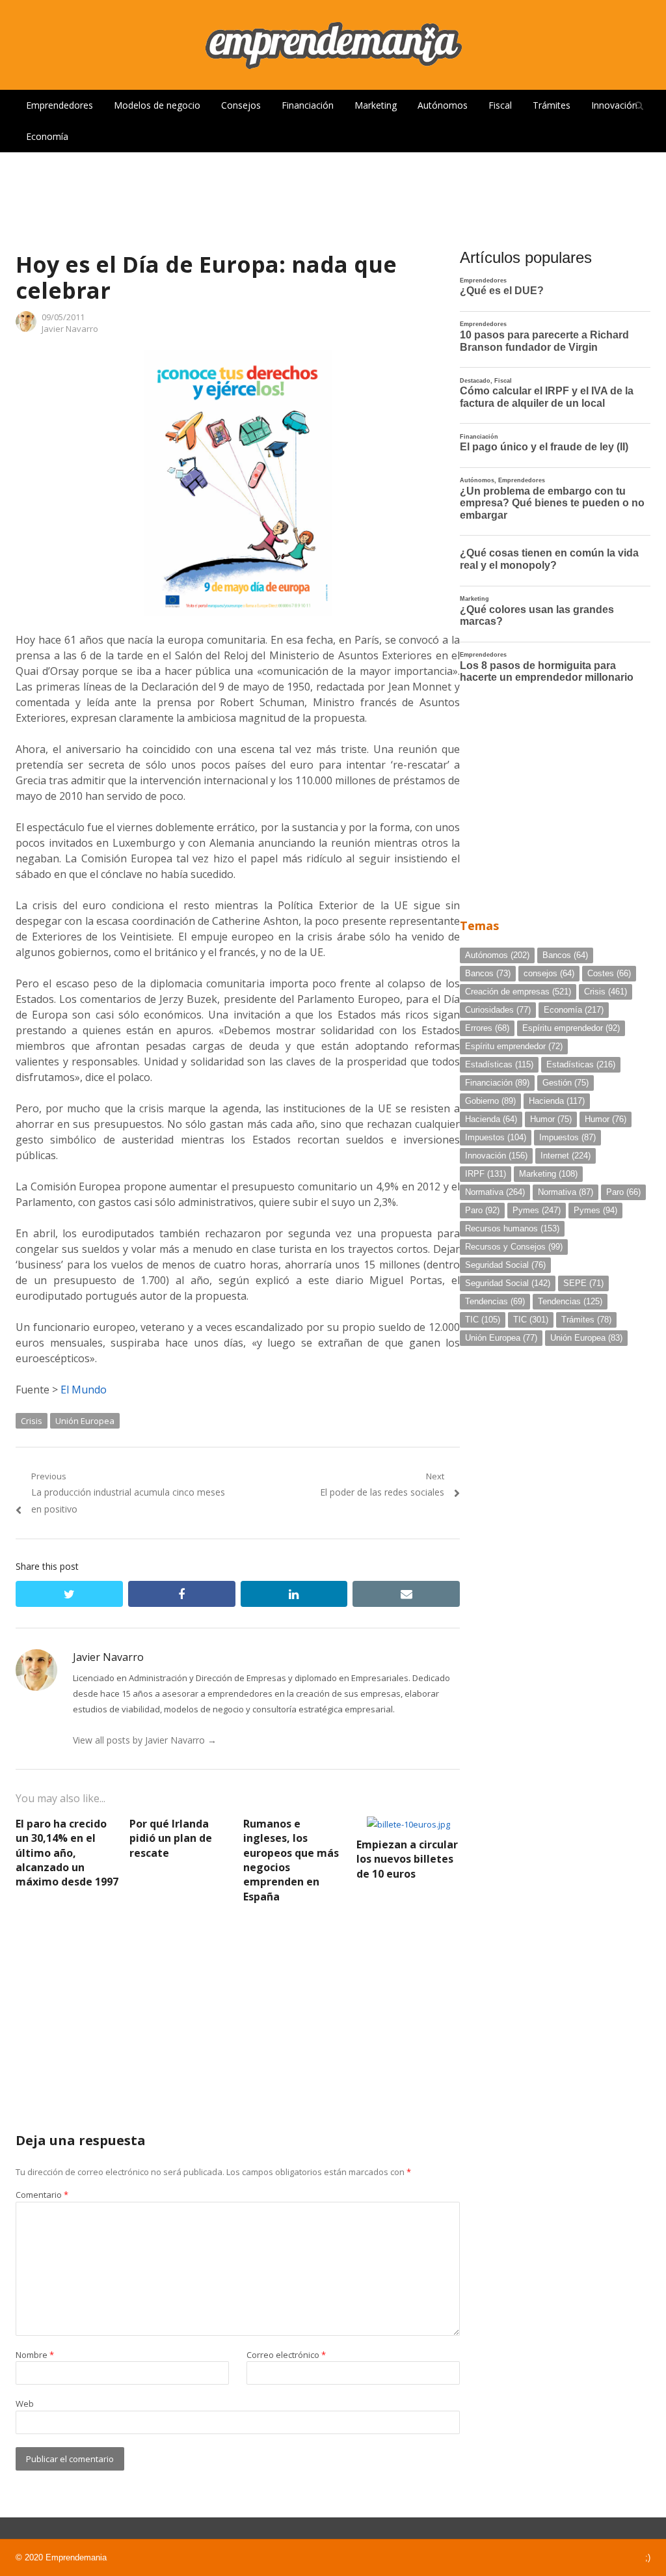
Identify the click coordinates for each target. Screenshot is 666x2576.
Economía (47, 136)
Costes (609, 973)
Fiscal (500, 105)
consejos (549, 973)
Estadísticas (499, 1064)
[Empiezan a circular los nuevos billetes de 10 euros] (408, 1824)
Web (25, 2404)
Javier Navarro (70, 329)
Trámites (552, 105)
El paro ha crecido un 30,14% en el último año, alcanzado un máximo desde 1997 (67, 1853)
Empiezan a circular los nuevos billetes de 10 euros (407, 1859)
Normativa (495, 1192)
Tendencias (495, 1301)
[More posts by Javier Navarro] (26, 329)
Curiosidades (498, 1010)
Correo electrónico (286, 2355)
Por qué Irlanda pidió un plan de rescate (171, 1838)
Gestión (566, 1083)
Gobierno (490, 1101)
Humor (551, 1119)
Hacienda (557, 1101)
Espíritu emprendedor (571, 1028)
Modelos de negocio (157, 105)
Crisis (32, 1421)
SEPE (583, 1283)
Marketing (376, 105)
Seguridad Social (505, 1265)
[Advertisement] (333, 195)
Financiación (308, 105)
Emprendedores (60, 105)
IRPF (486, 1174)
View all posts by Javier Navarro (145, 1740)
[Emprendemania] (333, 45)
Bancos (565, 955)
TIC (483, 1320)
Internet (566, 1156)
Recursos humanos (512, 1228)
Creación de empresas (518, 992)
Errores (487, 1028)
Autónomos (443, 105)
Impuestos (496, 1137)
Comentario (42, 2195)
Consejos (241, 105)
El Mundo (84, 1390)
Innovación (614, 105)
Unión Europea (85, 1421)
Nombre (35, 2355)
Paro (623, 1192)
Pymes (537, 1210)
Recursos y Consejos (514, 1247)
